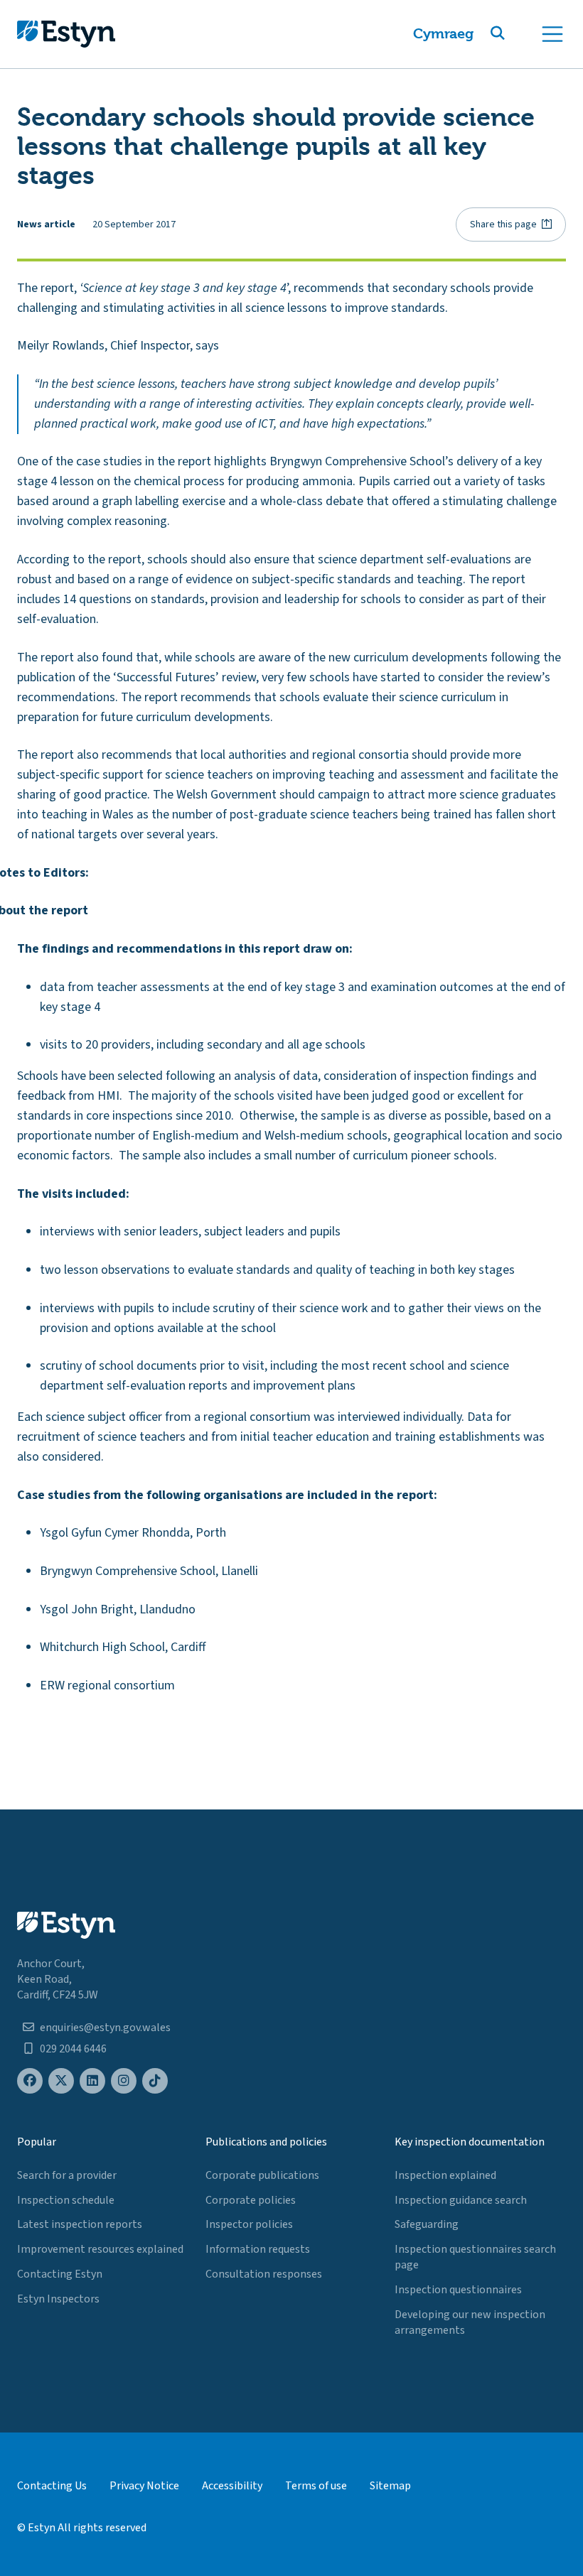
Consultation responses (264, 2274)
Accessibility (232, 2486)
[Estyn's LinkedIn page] (92, 2081)
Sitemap (390, 2486)
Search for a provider (67, 2175)
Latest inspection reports (80, 2224)
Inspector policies (249, 2224)
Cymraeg (443, 34)
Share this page (503, 224)
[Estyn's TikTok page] (155, 2081)
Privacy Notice (144, 2486)
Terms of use (316, 2486)
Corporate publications (262, 2175)
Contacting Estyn (60, 2274)
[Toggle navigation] (552, 34)
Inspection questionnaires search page (475, 2257)
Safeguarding (427, 2224)
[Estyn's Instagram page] (124, 2081)
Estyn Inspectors (58, 2299)
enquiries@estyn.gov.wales (105, 2028)
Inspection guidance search (461, 2200)
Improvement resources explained (100, 2249)
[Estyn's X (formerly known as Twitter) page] (61, 2081)
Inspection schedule (66, 2200)
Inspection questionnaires (458, 2290)
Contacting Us (52, 2486)
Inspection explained (445, 2175)
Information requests (258, 2249)
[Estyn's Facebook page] (30, 2081)
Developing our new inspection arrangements (470, 2322)
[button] (515, 34)
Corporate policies (251, 2200)
